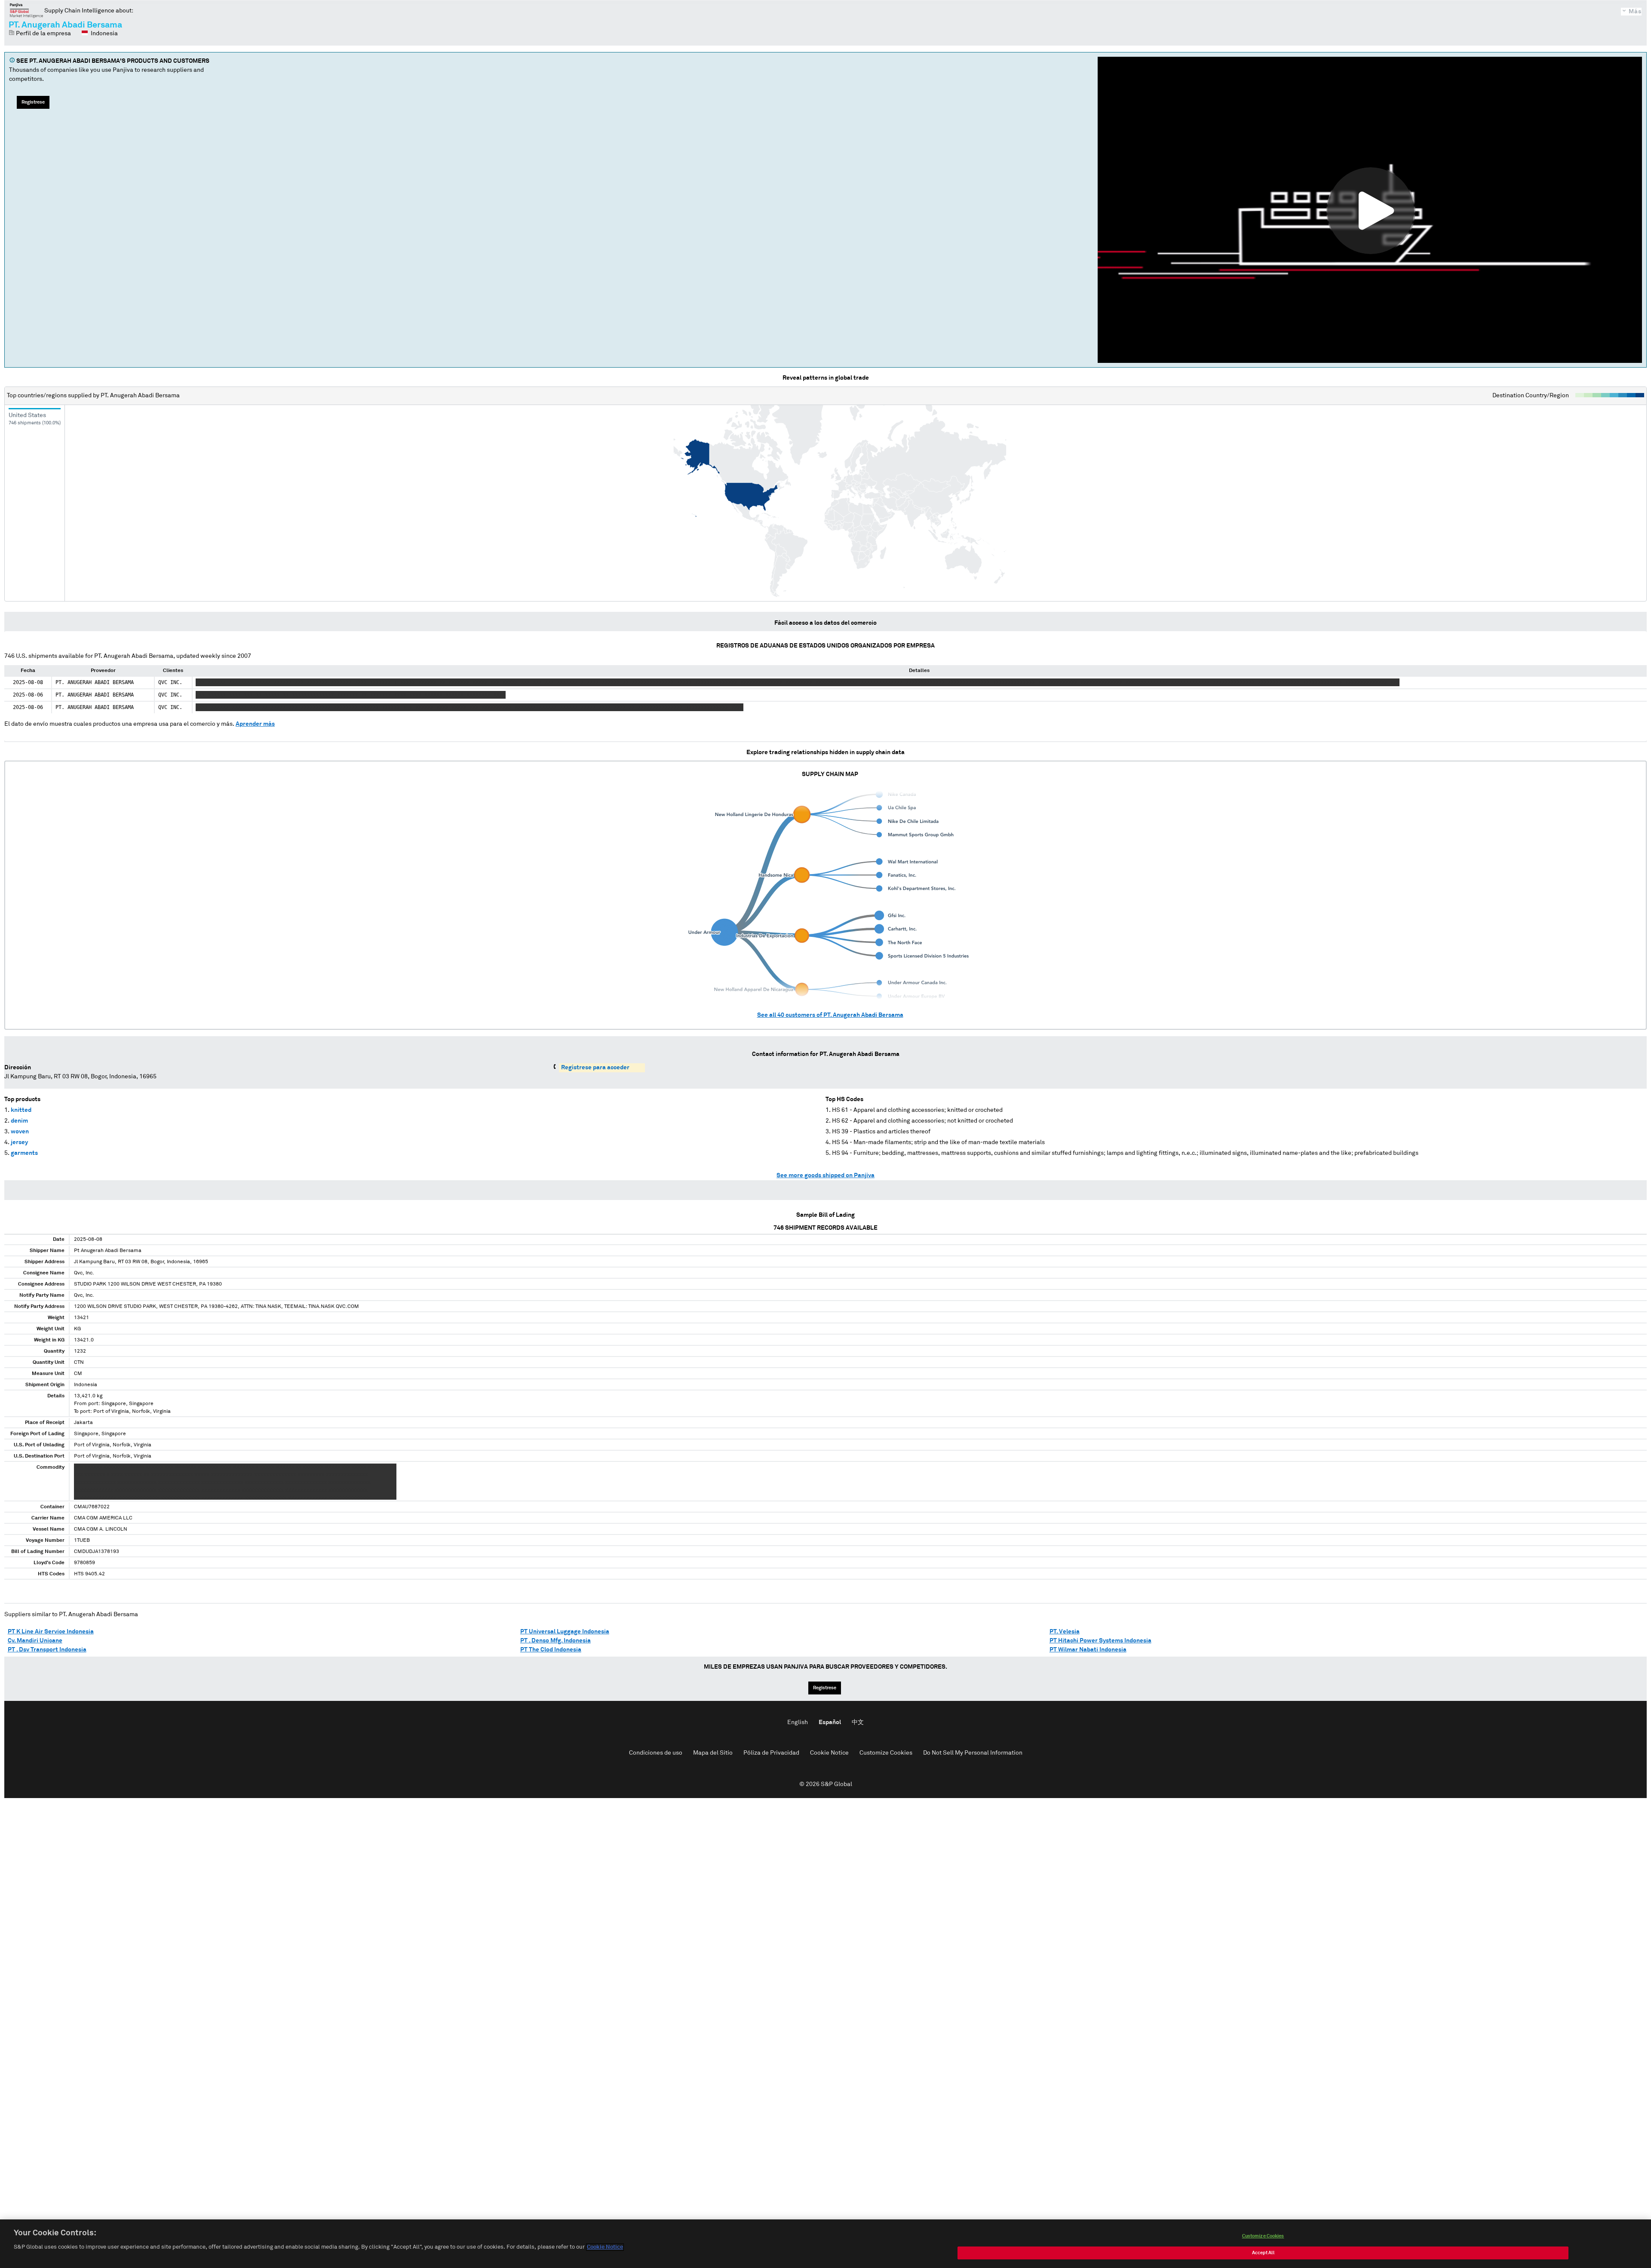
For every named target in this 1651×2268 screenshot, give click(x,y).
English (798, 1722)
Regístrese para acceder (595, 1068)
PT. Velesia (1065, 1632)
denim (19, 1121)
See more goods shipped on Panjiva (825, 1175)
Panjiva (26, 10)
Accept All (1263, 2253)
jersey (19, 1142)
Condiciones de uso (656, 1753)
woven (20, 1132)
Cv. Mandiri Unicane (35, 1641)
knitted (21, 1110)
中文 (858, 1722)
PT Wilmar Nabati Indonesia (1088, 1650)
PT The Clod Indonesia (551, 1650)
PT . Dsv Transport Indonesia (47, 1650)
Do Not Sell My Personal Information (973, 1753)
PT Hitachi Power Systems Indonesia (1100, 1641)
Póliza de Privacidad (771, 1753)
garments (24, 1153)
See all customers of (830, 1015)
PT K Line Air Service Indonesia (51, 1632)
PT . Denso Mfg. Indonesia (555, 1641)
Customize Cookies (886, 1753)
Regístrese (33, 102)
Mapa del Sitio (713, 1753)
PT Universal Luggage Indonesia (565, 1632)
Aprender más (255, 724)
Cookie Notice (829, 1753)
